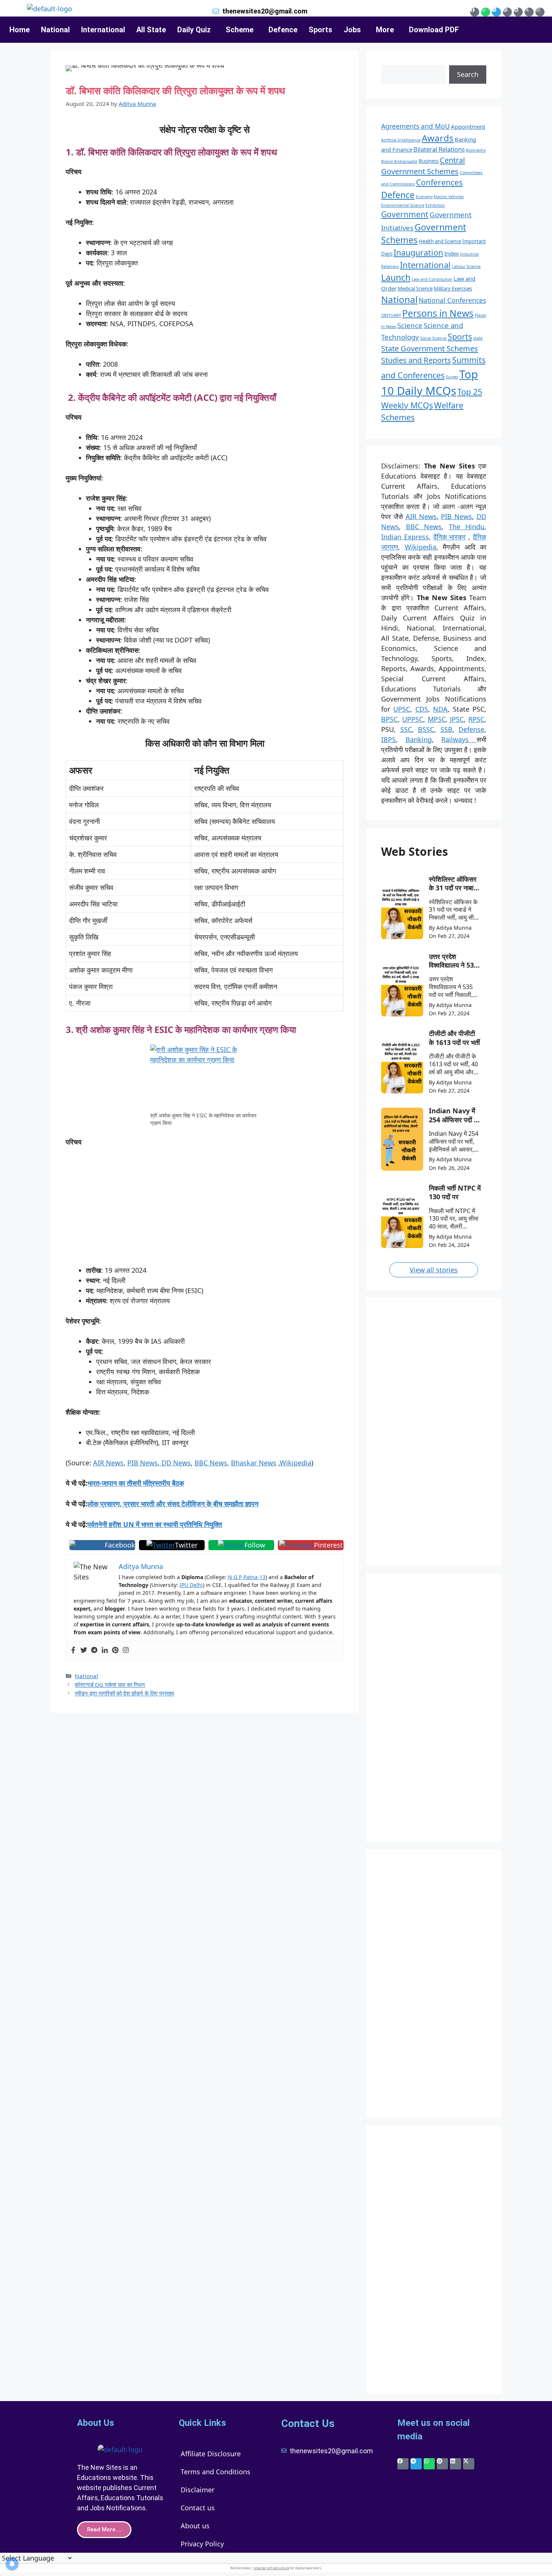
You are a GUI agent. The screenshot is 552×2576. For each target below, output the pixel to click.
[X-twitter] (529, 12)
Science (410, 325)
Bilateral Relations (439, 149)
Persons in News (438, 313)
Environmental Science (403, 205)
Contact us (198, 2508)
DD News (175, 1463)
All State (151, 30)
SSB (446, 729)
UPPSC (413, 719)
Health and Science (440, 241)
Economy (424, 197)
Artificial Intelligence (401, 140)
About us (195, 2526)
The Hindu (467, 527)
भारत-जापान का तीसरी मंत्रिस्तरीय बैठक (136, 1483)
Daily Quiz (194, 30)
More (385, 30)
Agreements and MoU (416, 126)
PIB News (143, 1463)
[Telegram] (496, 12)
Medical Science (415, 289)
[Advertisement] (205, 1210)
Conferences (439, 182)
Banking (419, 739)
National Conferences (452, 300)
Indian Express (405, 537)
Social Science (433, 338)
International (103, 30)
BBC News (211, 1463)
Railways (459, 739)
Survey (452, 377)
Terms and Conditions (216, 2472)
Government (405, 214)
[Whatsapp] (486, 12)
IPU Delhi (191, 1585)
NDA (440, 709)
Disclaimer (198, 2490)
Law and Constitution (432, 279)
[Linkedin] (518, 12)
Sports (320, 30)
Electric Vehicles (449, 197)
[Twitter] (84, 1650)
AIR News (108, 1463)
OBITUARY (391, 315)
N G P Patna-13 (247, 1577)
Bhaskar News (254, 1463)
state (478, 338)
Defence (283, 30)
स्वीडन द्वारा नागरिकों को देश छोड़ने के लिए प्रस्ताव (124, 1693)
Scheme (240, 30)
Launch (396, 277)
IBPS (388, 739)
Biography (476, 150)
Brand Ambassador (399, 161)
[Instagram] (540, 12)
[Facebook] (475, 12)
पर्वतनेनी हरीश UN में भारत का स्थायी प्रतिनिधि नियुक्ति (155, 1524)
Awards (438, 138)
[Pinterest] (507, 12)
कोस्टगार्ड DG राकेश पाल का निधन (110, 1685)
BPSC (389, 719)
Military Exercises (453, 289)
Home (20, 30)
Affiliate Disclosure (211, 2454)
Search (468, 74)
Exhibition (435, 205)
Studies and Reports (416, 360)
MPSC (437, 719)
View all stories (434, 1270)
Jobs (352, 30)
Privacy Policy (202, 2544)
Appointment (468, 126)
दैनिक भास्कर (450, 537)
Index (452, 253)
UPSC (402, 709)
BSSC (426, 729)
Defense (471, 729)
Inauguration (418, 252)
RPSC (476, 719)
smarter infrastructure (271, 2568)
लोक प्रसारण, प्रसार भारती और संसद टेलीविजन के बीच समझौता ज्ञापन (173, 1504)
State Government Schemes (430, 348)
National (55, 30)
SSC (406, 729)
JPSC (457, 719)
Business (429, 161)
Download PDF (434, 30)
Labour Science (466, 266)
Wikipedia (296, 1463)
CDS (422, 709)
